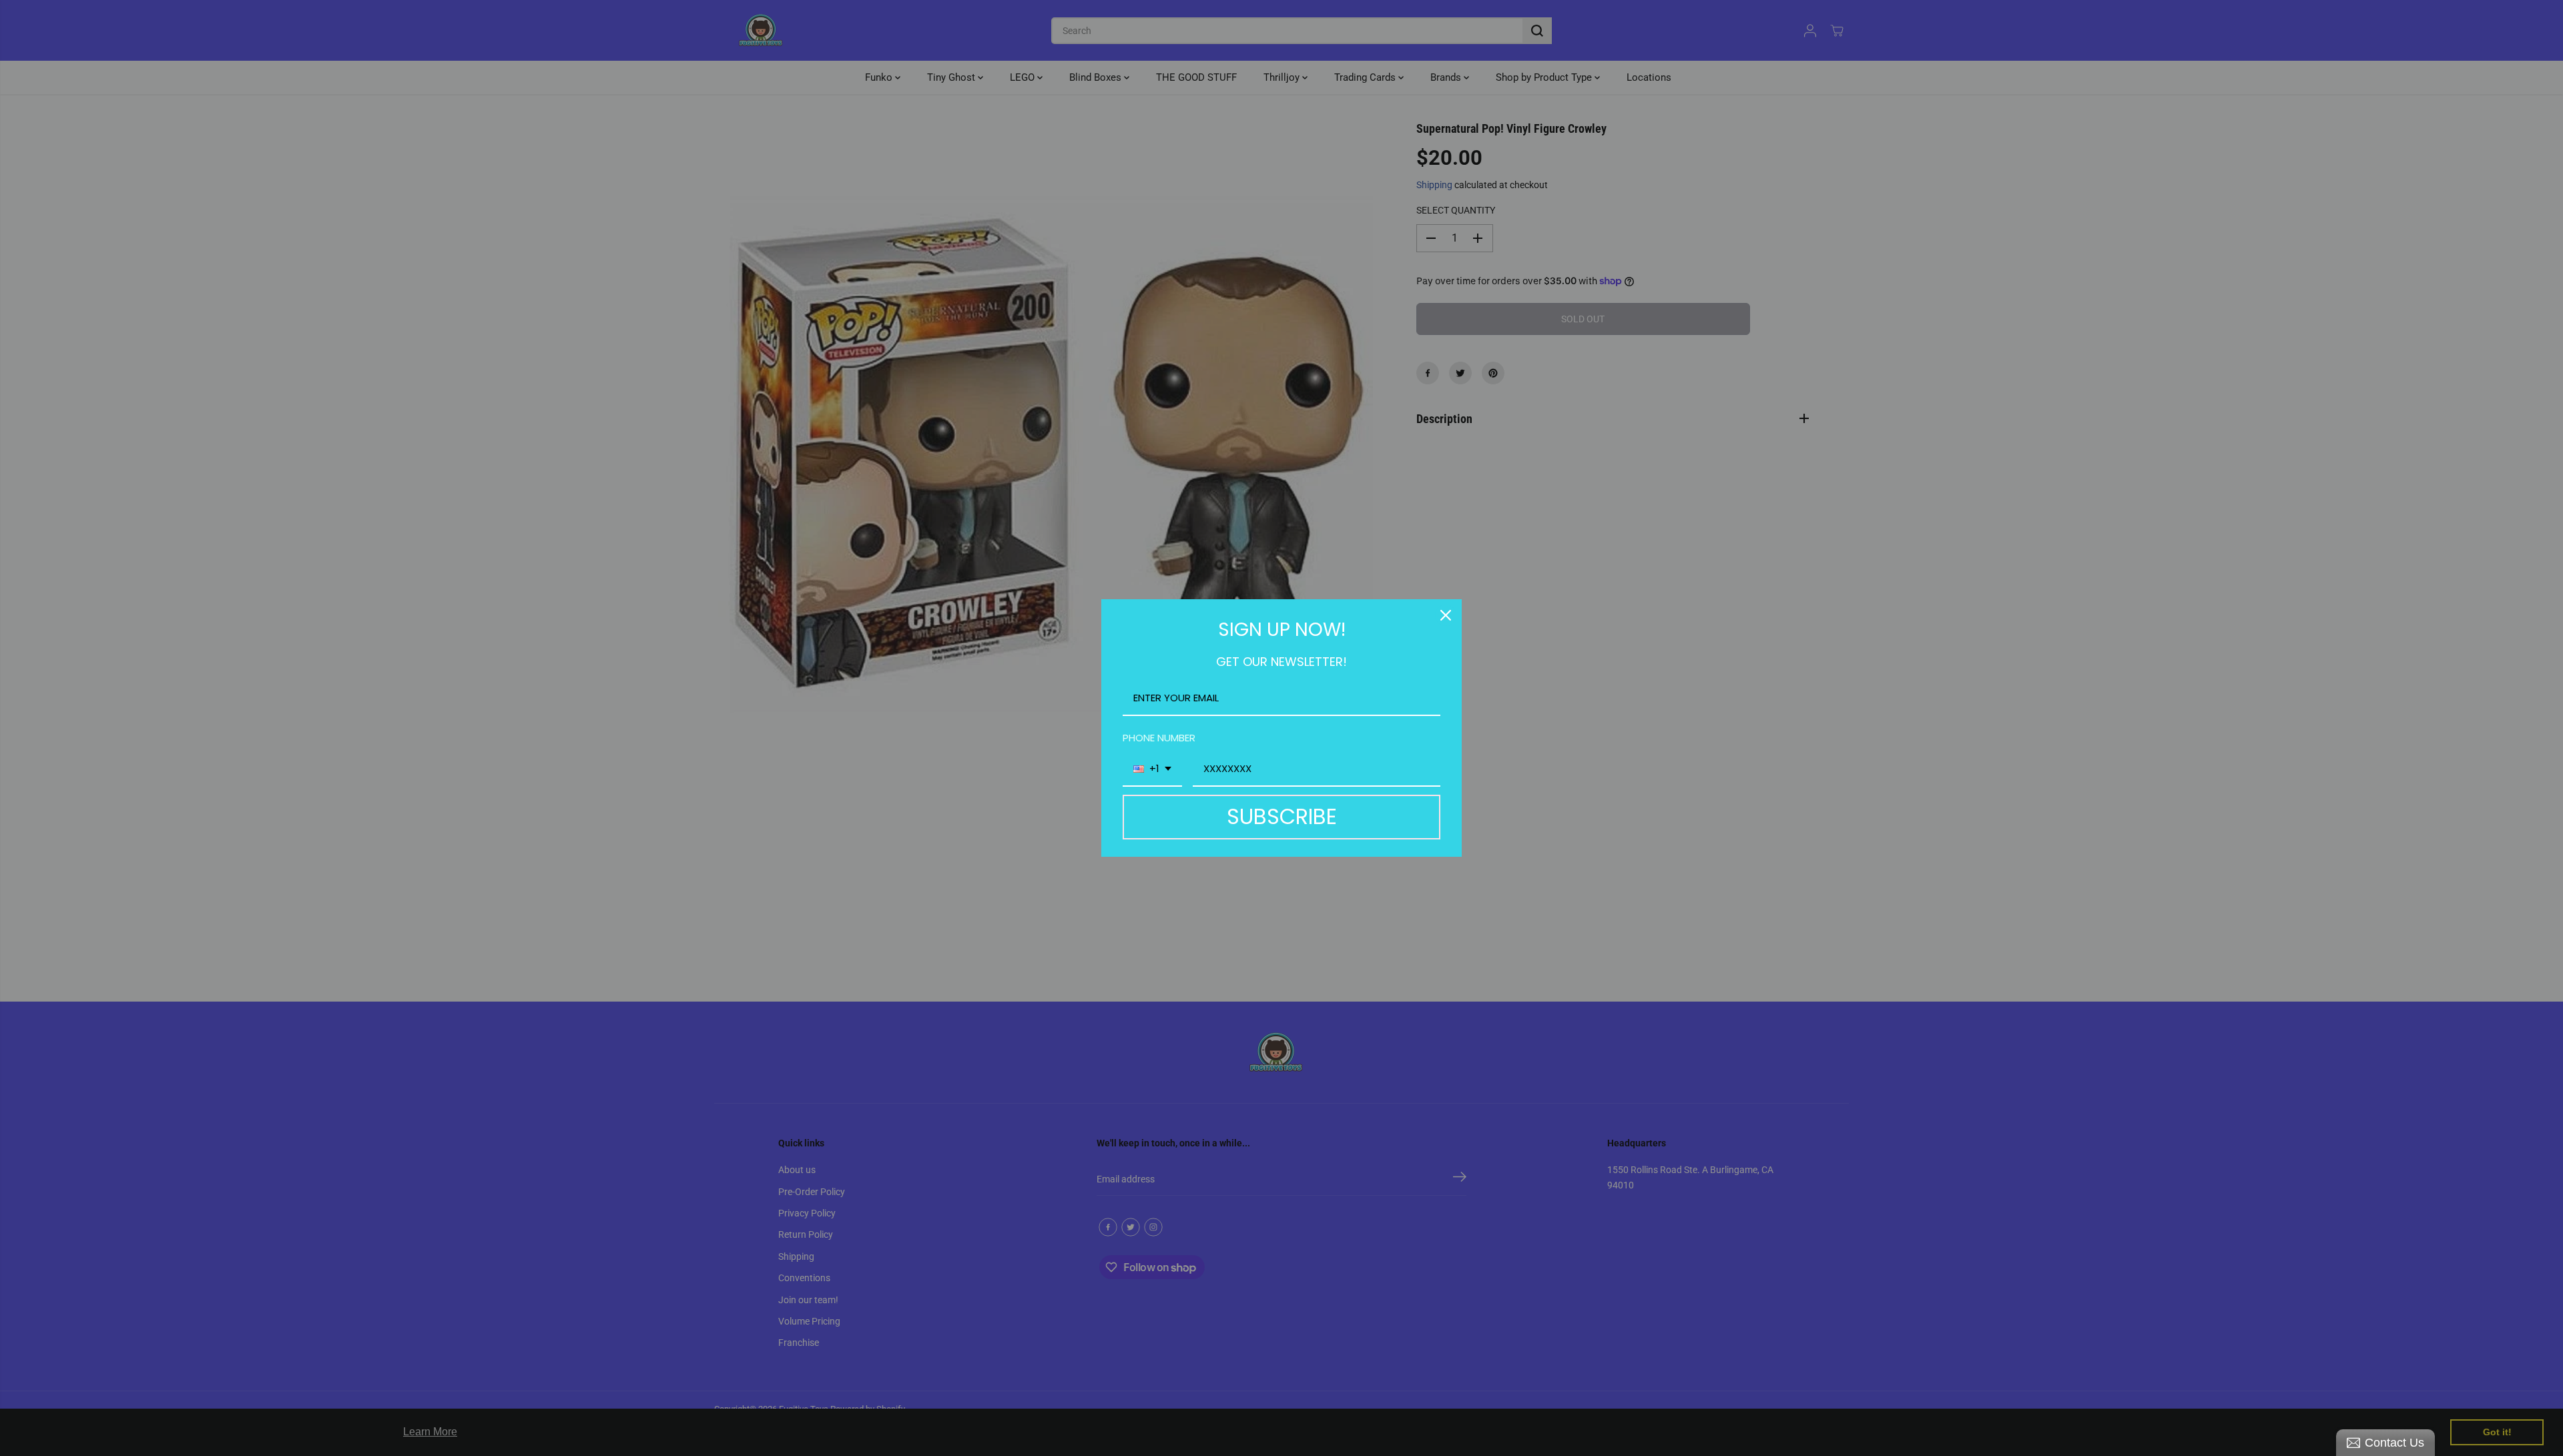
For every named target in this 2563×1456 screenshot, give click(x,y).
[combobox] (1152, 769)
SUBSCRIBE (1282, 816)
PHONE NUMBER (1159, 738)
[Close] (1446, 615)
